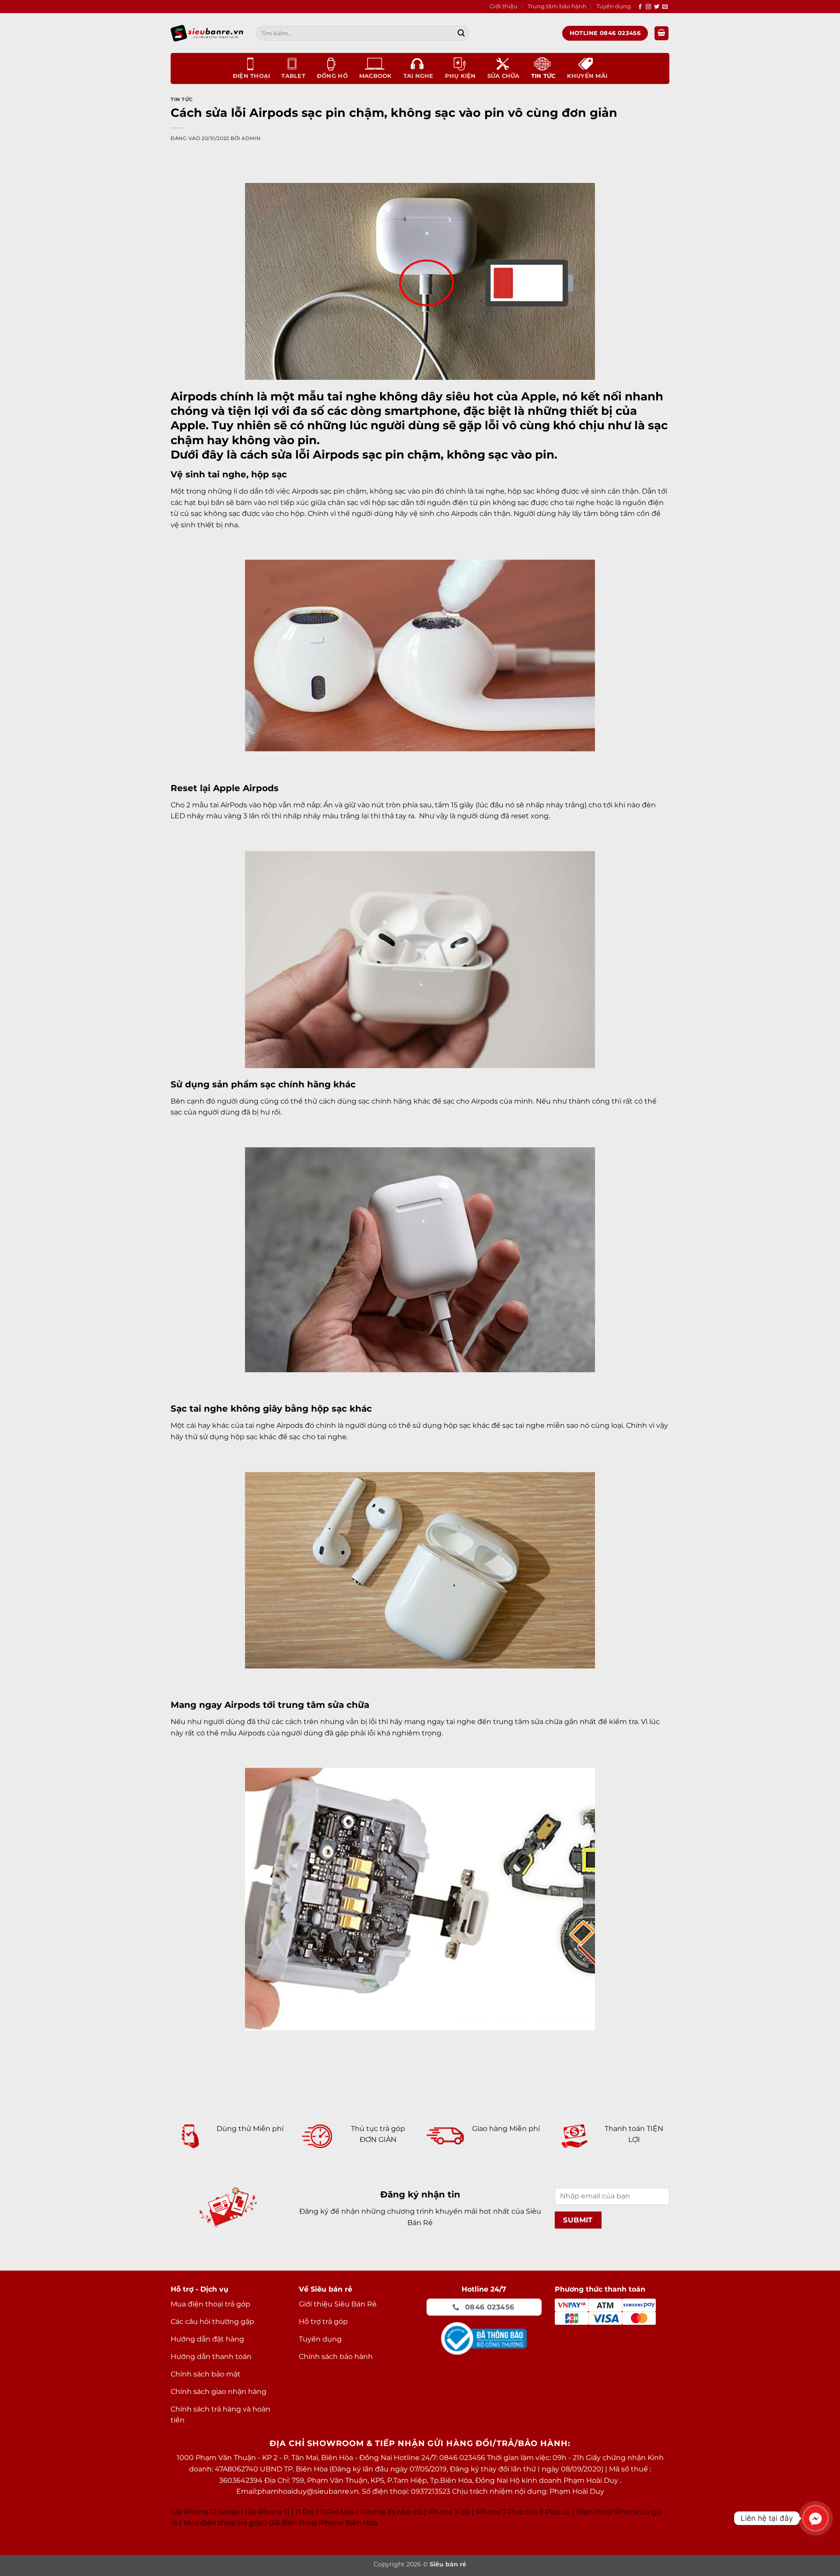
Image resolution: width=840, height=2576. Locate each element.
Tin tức (543, 76)
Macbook (376, 76)
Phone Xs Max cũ (392, 2512)
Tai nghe (418, 76)
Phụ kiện (460, 76)
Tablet (293, 76)
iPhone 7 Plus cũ (504, 2512)
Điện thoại (252, 76)
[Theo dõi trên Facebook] (640, 7)
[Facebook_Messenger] (815, 2518)
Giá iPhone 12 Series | (207, 2512)
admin (251, 138)
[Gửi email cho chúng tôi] (665, 7)
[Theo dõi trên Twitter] (657, 7)
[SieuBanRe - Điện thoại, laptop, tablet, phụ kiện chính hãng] (207, 33)
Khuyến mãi (587, 76)
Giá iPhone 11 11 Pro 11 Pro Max (300, 2512)
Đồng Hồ (332, 76)
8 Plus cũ (555, 2512)
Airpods (194, 396)
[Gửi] (461, 33)
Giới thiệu (504, 6)
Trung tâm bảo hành (557, 6)
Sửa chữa (504, 76)
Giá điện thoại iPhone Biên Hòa (323, 2523)
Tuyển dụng (614, 6)
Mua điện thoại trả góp (223, 2523)
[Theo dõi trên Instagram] (648, 7)
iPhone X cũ (449, 2512)
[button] (661, 33)
